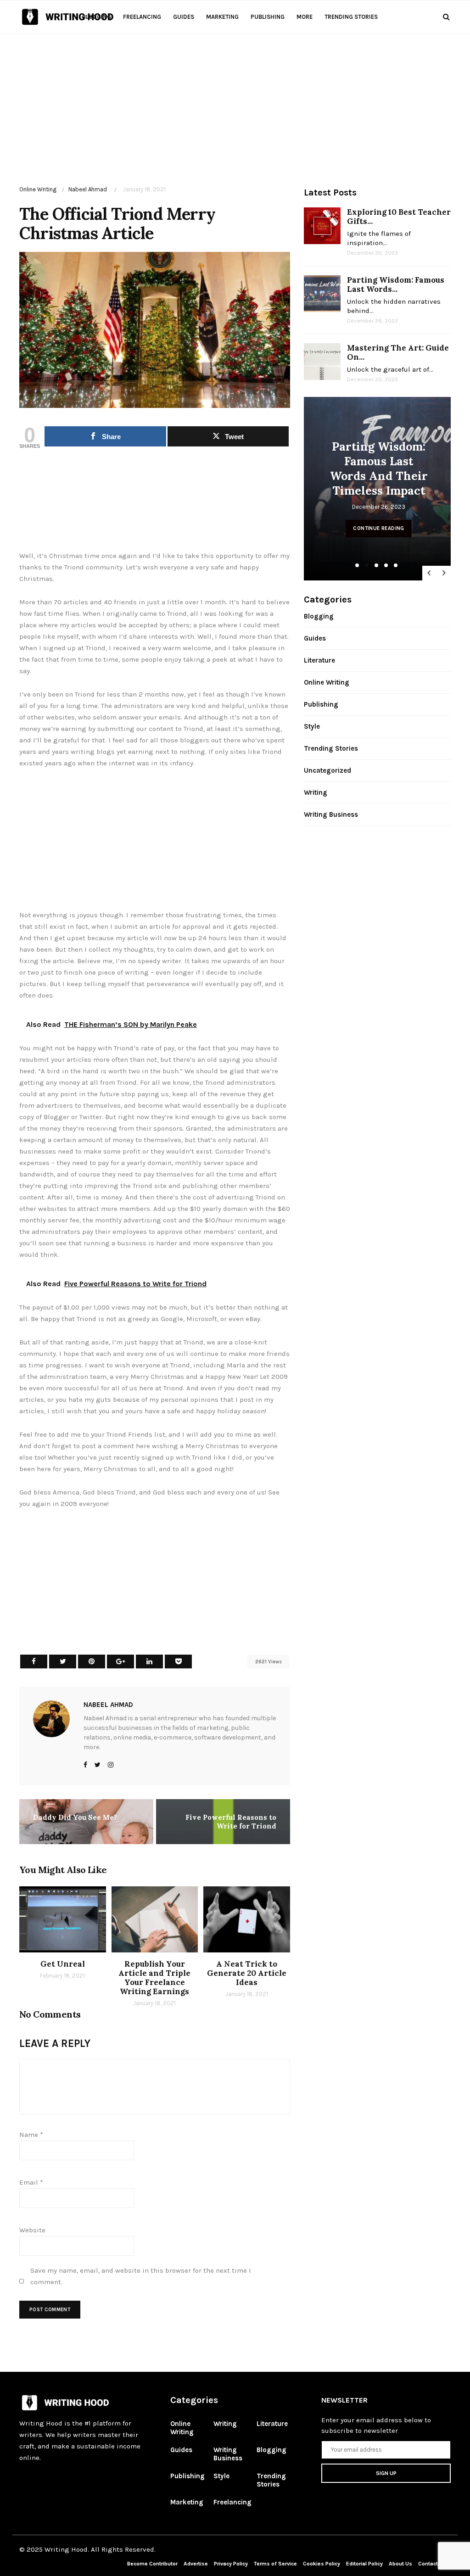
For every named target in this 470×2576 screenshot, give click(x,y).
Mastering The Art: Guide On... (398, 352)
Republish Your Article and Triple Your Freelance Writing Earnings (154, 1978)
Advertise (196, 2564)
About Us (400, 2564)
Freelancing (142, 17)
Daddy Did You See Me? (75, 1817)
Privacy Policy (232, 2564)
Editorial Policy (365, 2564)
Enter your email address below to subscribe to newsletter (376, 2425)
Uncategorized (327, 770)
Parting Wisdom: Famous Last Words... (396, 284)
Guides (184, 17)
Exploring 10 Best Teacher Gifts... (399, 217)
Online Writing (38, 189)
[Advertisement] (235, 98)
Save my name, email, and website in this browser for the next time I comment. (141, 2276)
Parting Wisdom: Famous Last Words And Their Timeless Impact (379, 468)
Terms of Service (275, 2564)
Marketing (222, 17)
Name (31, 2135)
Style (312, 726)
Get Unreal (63, 1964)
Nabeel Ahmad (88, 189)
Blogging (97, 17)
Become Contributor (152, 2564)
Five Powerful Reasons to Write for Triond (231, 1822)
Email (31, 2182)
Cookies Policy (322, 2564)
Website (32, 2230)
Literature (319, 660)
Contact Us (432, 2564)
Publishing (268, 17)
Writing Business (331, 814)
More (305, 17)
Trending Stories (351, 17)
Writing (316, 792)
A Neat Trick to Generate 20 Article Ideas (247, 1973)
